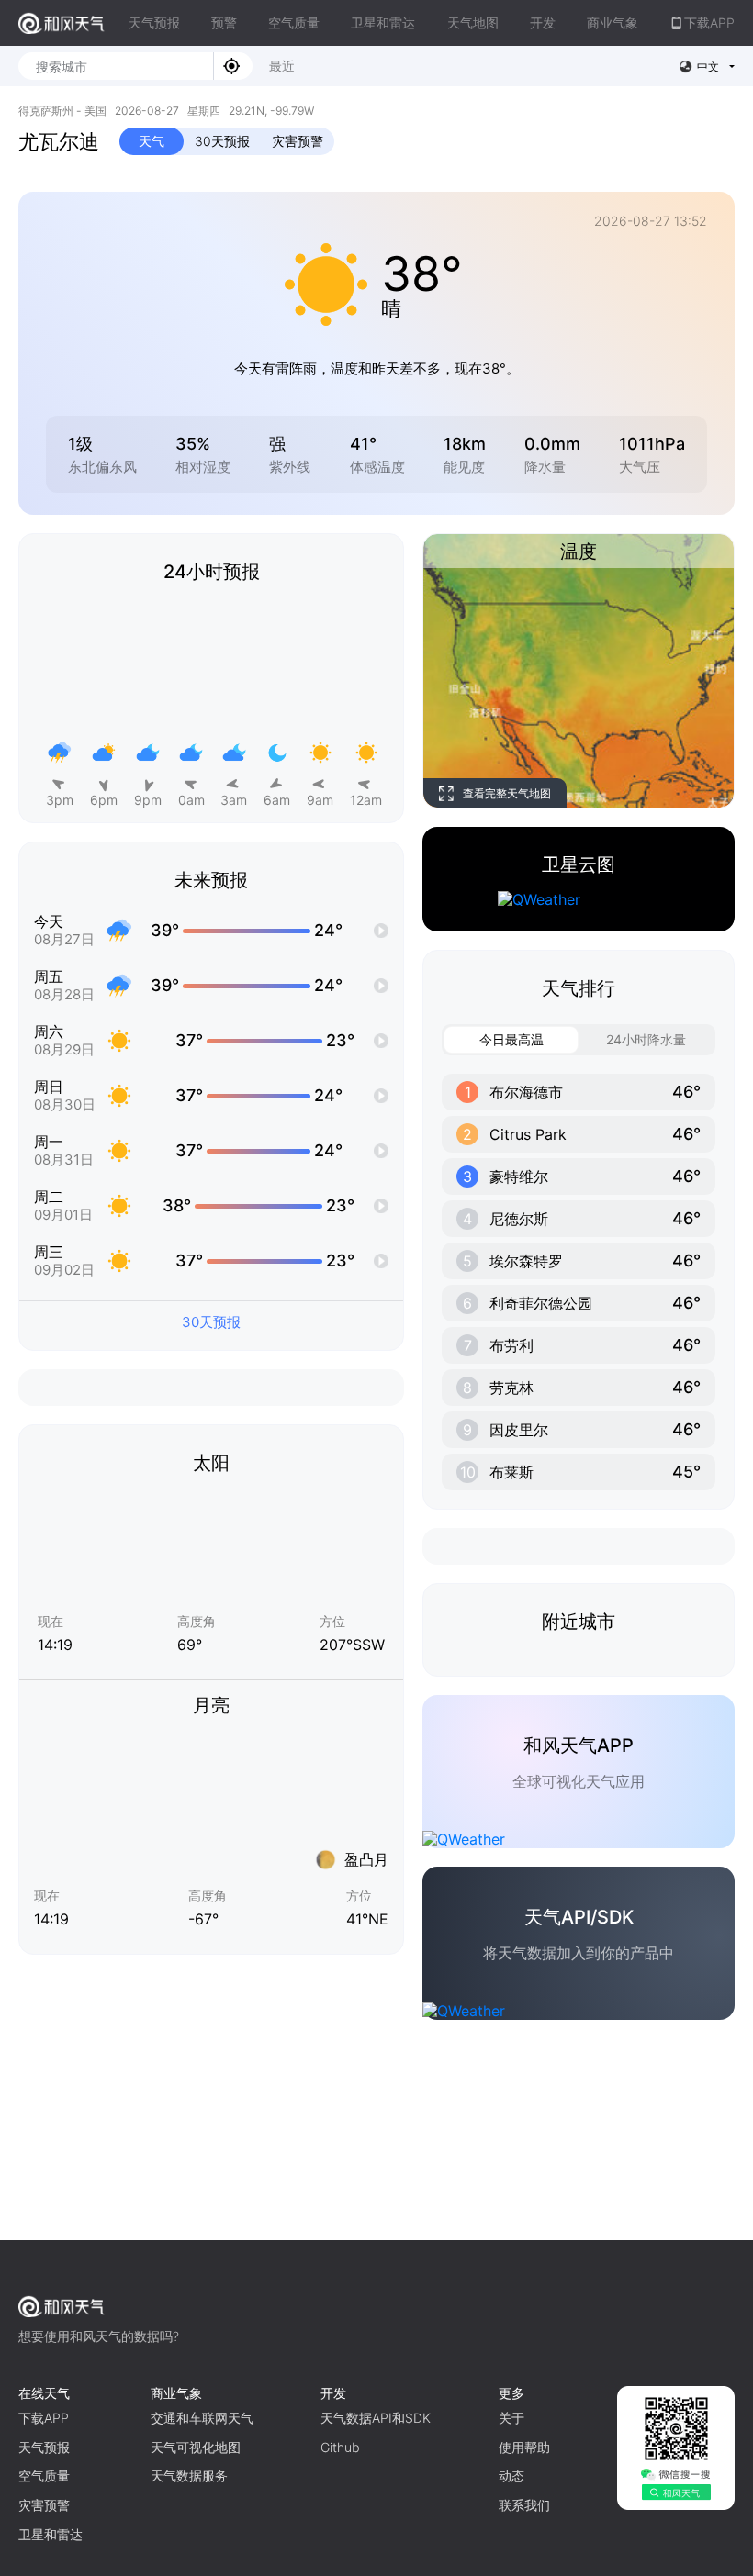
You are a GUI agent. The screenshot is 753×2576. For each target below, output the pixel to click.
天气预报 (154, 22)
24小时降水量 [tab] (646, 1039)
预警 (224, 22)
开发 (543, 22)
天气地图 (473, 22)
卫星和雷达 (383, 22)
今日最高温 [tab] (511, 1039)
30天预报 (222, 141)
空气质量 (294, 22)
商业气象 (613, 22)
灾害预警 (298, 141)
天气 (152, 141)
